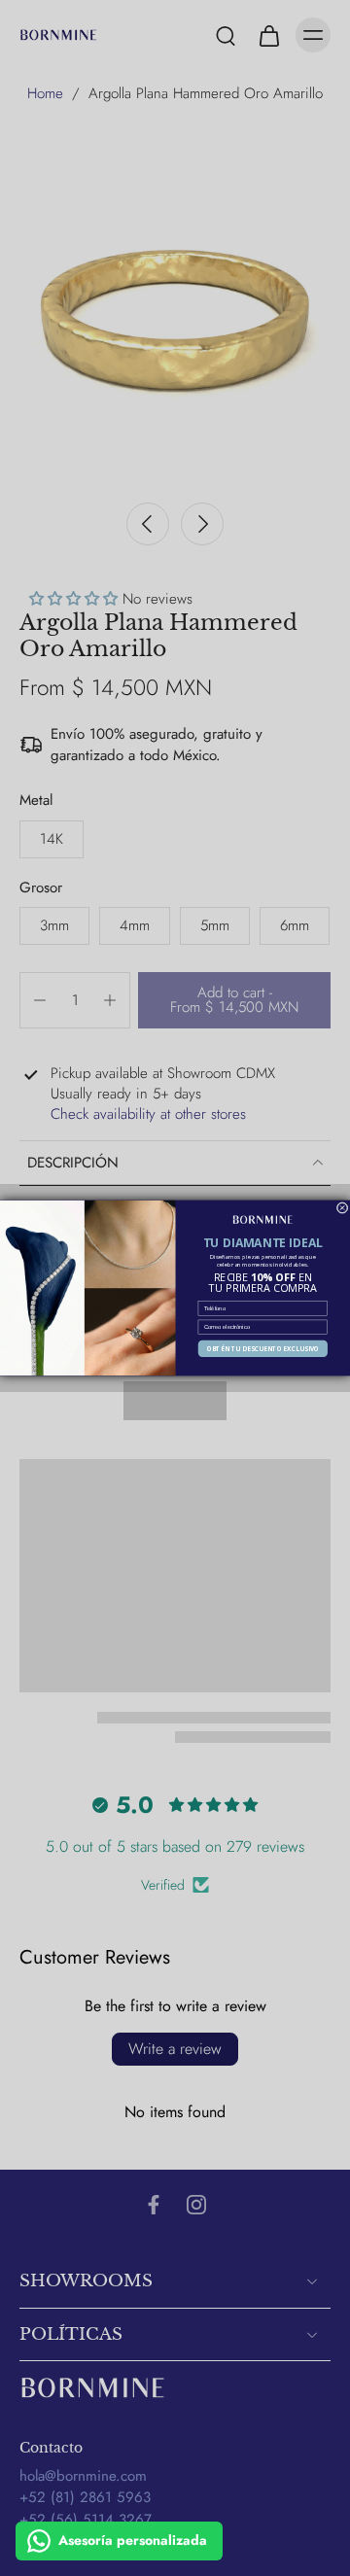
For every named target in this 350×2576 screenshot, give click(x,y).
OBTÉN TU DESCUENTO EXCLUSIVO (263, 1349)
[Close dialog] (342, 1208)
